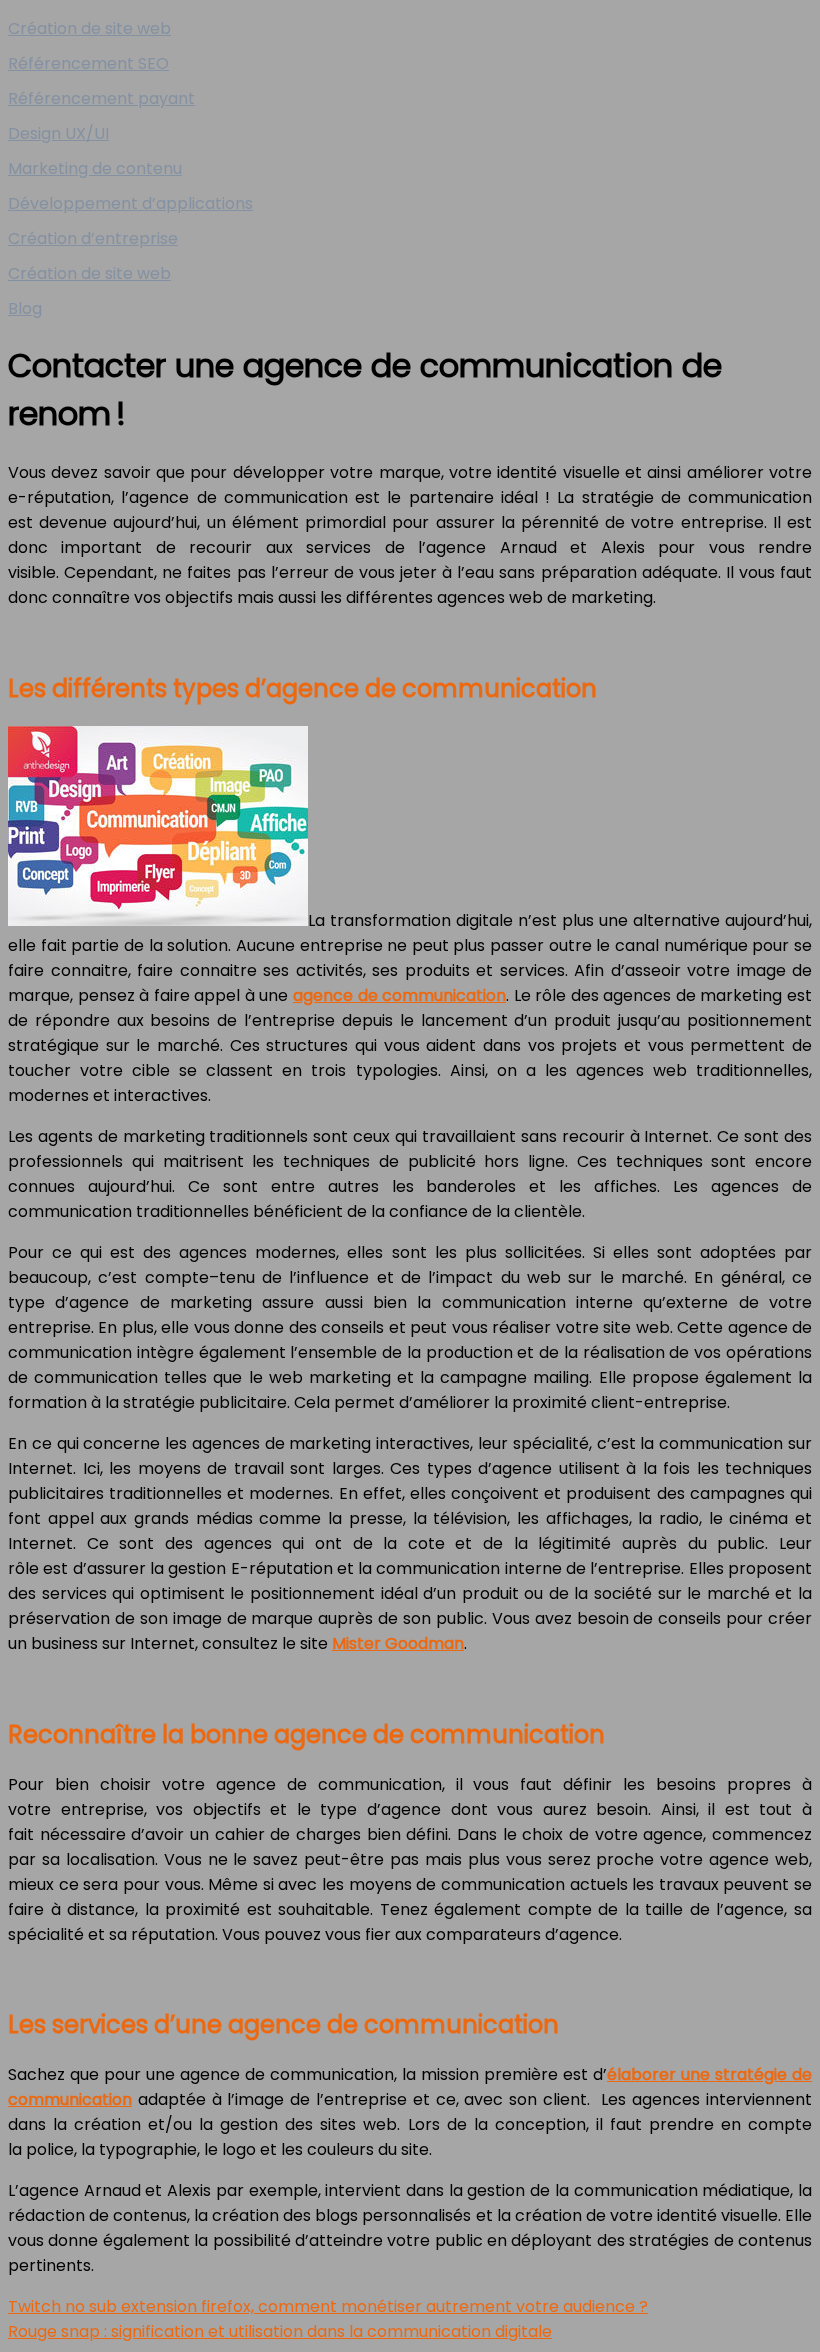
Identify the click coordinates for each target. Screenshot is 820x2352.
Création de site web (89, 28)
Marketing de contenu (95, 168)
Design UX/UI (58, 133)
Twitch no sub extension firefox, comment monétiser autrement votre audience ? (328, 2306)
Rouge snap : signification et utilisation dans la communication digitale (280, 2331)
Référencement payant (101, 98)
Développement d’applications (130, 203)
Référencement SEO (88, 63)
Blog (25, 308)
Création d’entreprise (93, 238)
